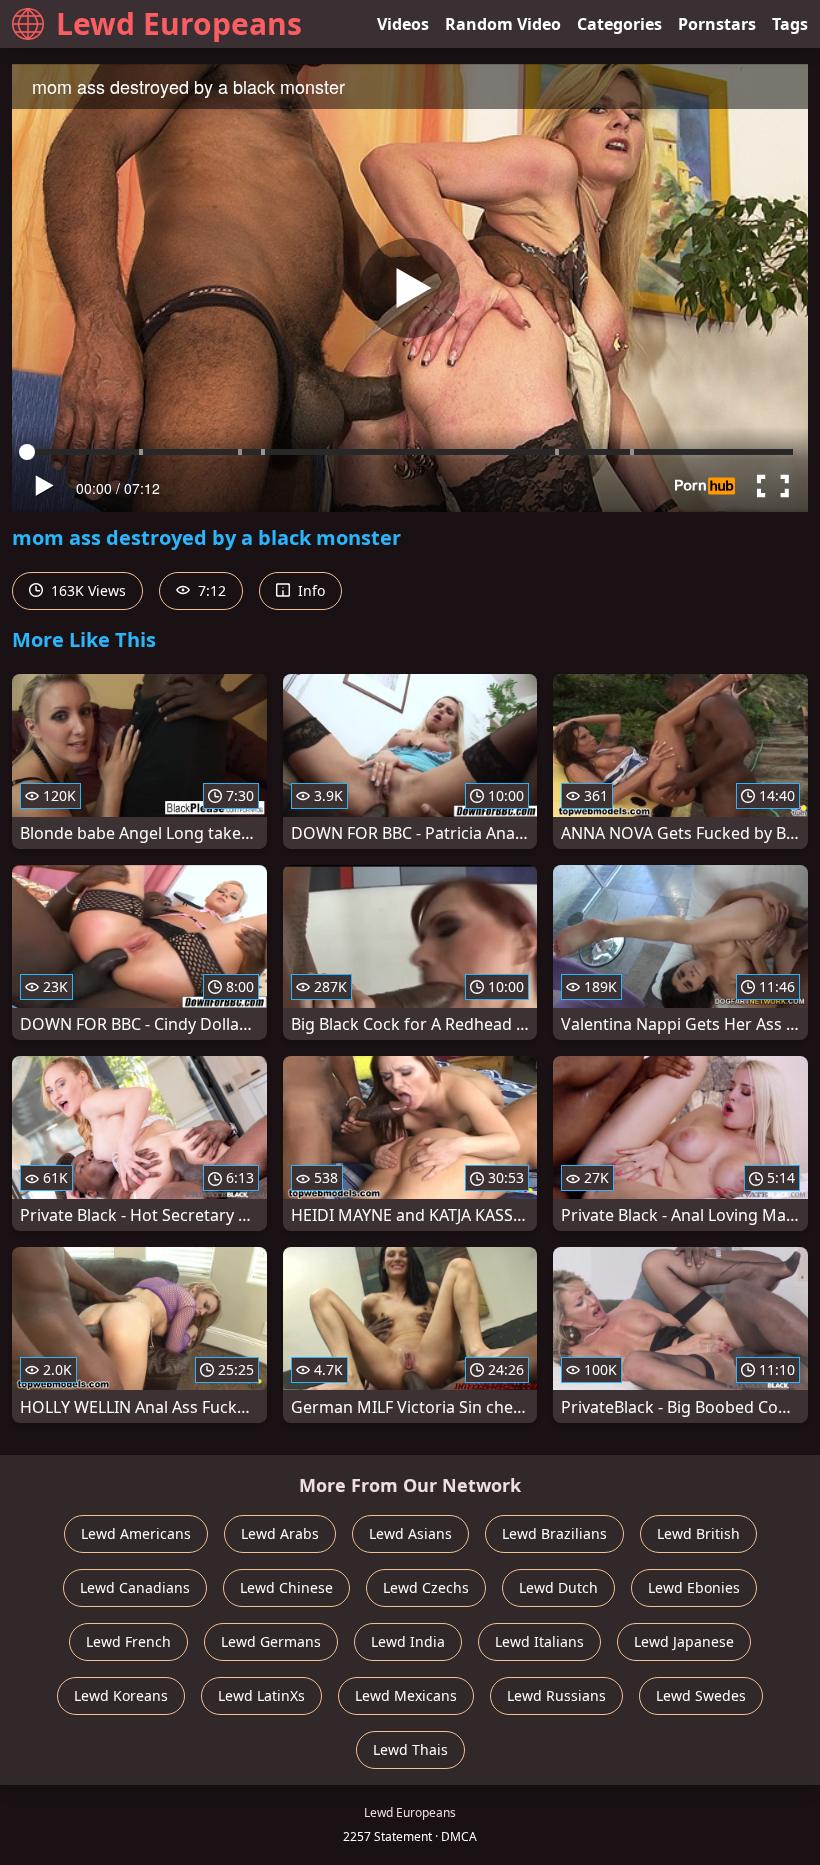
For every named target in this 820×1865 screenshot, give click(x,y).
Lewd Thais (410, 1749)
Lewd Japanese (684, 1641)
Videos (403, 24)
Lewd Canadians (135, 1587)
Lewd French (128, 1641)
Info (309, 590)
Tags (790, 24)
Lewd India (408, 1641)
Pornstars (717, 24)
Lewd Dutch (558, 1587)
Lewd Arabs (280, 1533)
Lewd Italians (539, 1641)
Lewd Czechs (426, 1587)
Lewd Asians (410, 1533)
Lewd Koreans (121, 1695)
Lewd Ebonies (694, 1587)
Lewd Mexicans (406, 1695)
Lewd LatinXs (261, 1695)
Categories (619, 24)
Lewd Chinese (286, 1587)
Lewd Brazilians (554, 1533)
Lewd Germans (271, 1641)
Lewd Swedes (701, 1695)
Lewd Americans (136, 1533)
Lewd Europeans (179, 23)
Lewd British (698, 1533)
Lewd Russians (556, 1695)
